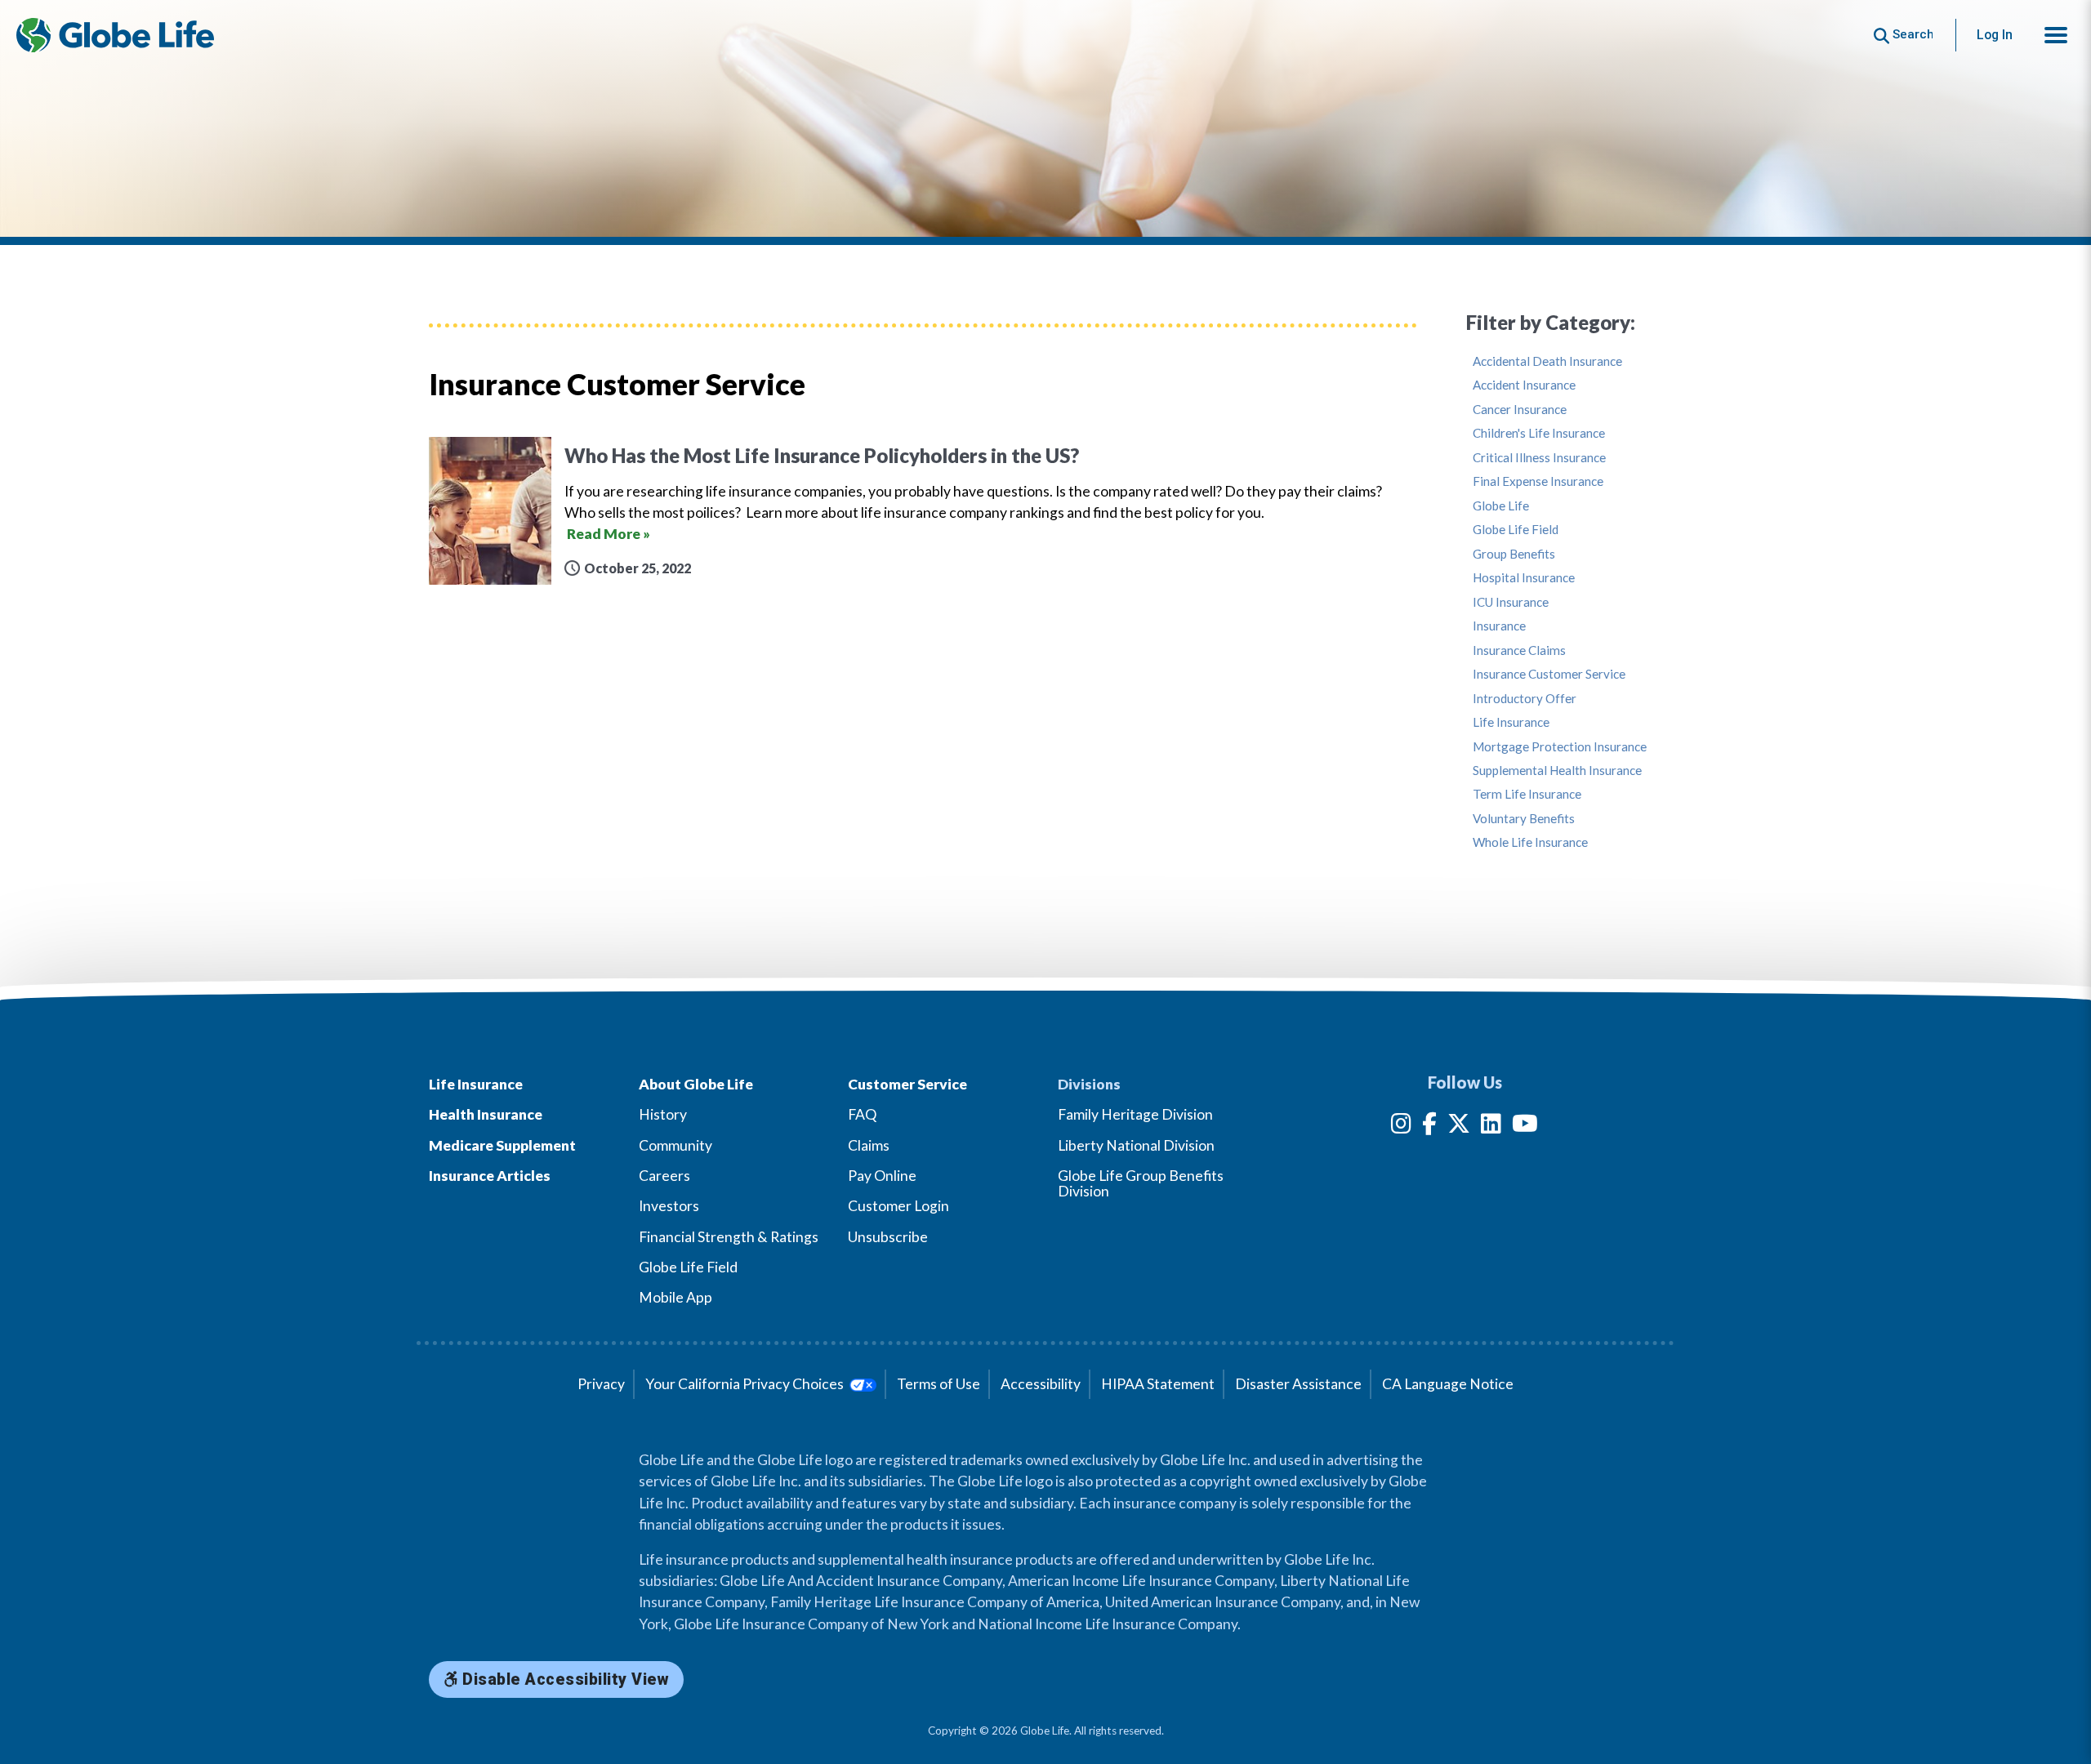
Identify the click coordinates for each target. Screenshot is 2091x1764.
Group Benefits (1514, 554)
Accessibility (1041, 1384)
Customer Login (898, 1206)
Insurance (1499, 626)
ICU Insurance (1511, 602)
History (663, 1114)
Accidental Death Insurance (1547, 361)
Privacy (601, 1384)
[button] (2056, 35)
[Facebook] (1429, 1127)
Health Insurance (486, 1114)
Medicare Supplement (502, 1145)
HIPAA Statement (1158, 1384)
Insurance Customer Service (1549, 674)
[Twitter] (1459, 1127)
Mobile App (675, 1297)
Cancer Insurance (1520, 410)
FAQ (862, 1114)
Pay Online (882, 1176)
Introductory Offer (1525, 699)
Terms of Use (938, 1384)
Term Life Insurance (1527, 794)
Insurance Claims (1519, 650)
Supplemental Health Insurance (1557, 771)
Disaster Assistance (1298, 1384)
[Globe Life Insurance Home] (115, 35)
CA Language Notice (1448, 1384)
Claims (869, 1145)
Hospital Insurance (1524, 578)
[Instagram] (1401, 1127)
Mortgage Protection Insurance (1560, 747)
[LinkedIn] (1491, 1127)
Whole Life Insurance (1530, 842)
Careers (664, 1176)
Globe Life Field (1516, 530)
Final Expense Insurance (1538, 481)
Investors (669, 1206)
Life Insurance (1511, 722)
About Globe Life (696, 1084)
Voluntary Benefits (1524, 819)
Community (675, 1145)
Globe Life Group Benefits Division (1141, 1183)
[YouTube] (1525, 1127)
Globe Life (1501, 506)
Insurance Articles (490, 1176)
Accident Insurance (1524, 385)
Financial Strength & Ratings (729, 1237)
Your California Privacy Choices (746, 1384)
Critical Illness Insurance (1539, 458)
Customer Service (907, 1084)
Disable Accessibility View (564, 1679)
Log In (1995, 35)
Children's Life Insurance (1539, 433)
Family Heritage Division (1135, 1114)
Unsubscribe (888, 1237)
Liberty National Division (1136, 1145)
